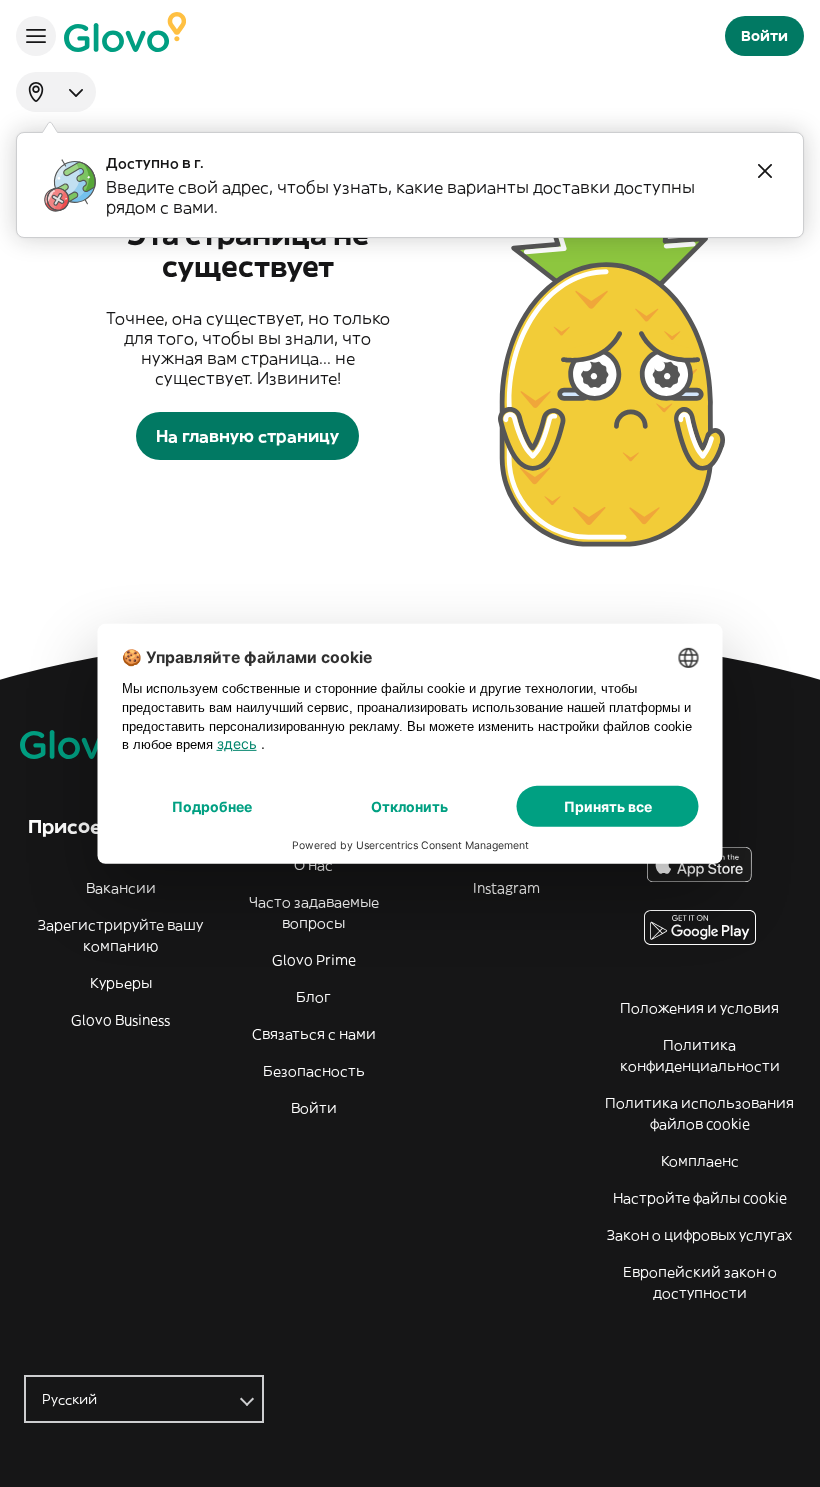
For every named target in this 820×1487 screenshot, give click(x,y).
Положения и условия (699, 1008)
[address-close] (765, 171)
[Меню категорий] (36, 36)
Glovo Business (120, 1020)
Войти (314, 1108)
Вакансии (121, 888)
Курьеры (121, 983)
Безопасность (314, 1071)
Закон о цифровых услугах (699, 1235)
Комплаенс (700, 1161)
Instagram (506, 888)
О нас (313, 865)
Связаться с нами (314, 1034)
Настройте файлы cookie (700, 1198)
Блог (313, 997)
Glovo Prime (314, 960)
